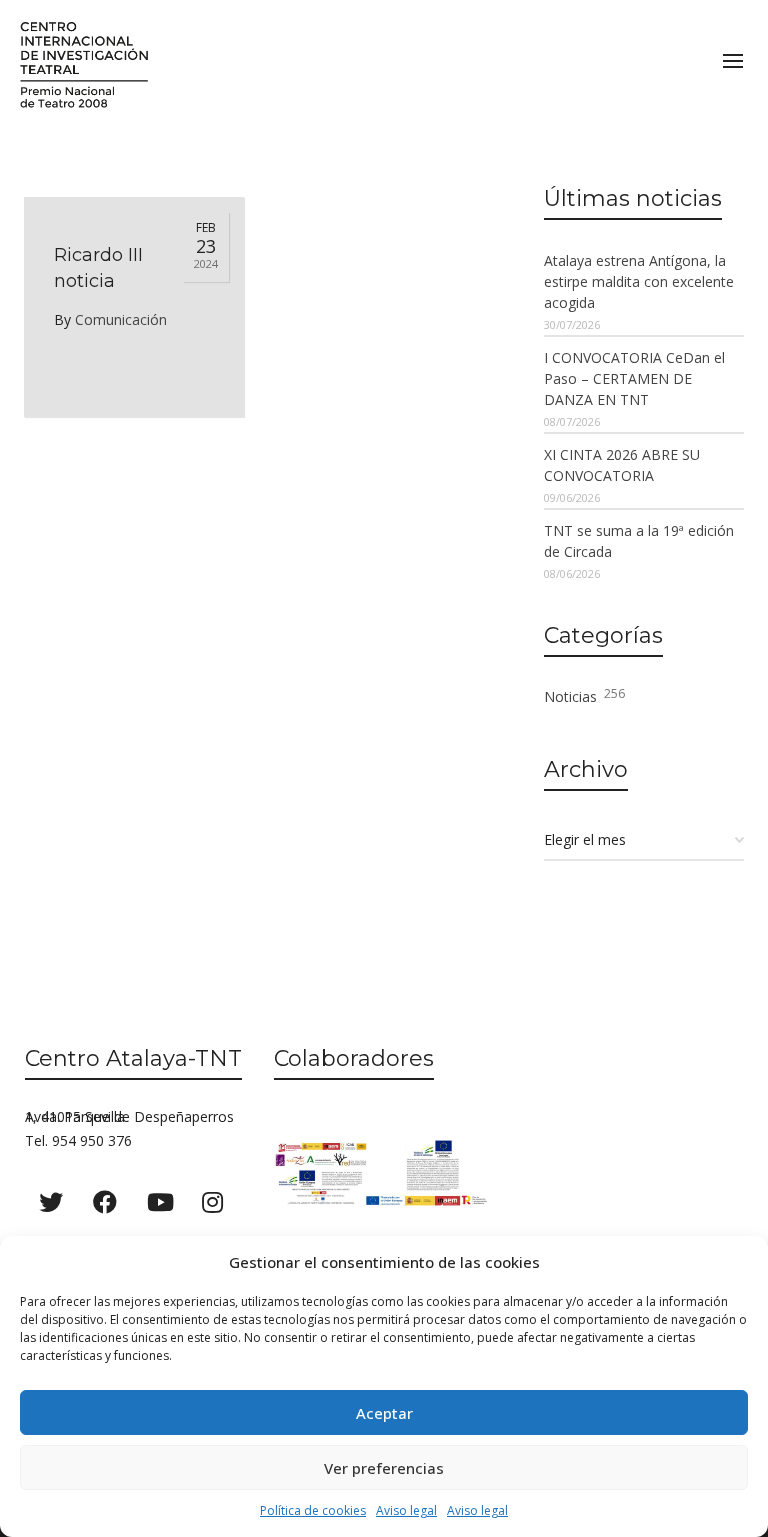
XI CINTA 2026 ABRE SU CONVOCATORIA (622, 465)
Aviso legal (406, 1510)
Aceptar (384, 1413)
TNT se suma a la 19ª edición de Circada (639, 541)
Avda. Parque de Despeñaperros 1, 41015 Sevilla (129, 1116)
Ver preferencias (384, 1468)
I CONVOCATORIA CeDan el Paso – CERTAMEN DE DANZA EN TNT (634, 378)
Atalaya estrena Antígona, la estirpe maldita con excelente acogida (639, 281)
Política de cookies (313, 1510)
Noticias (584, 695)
